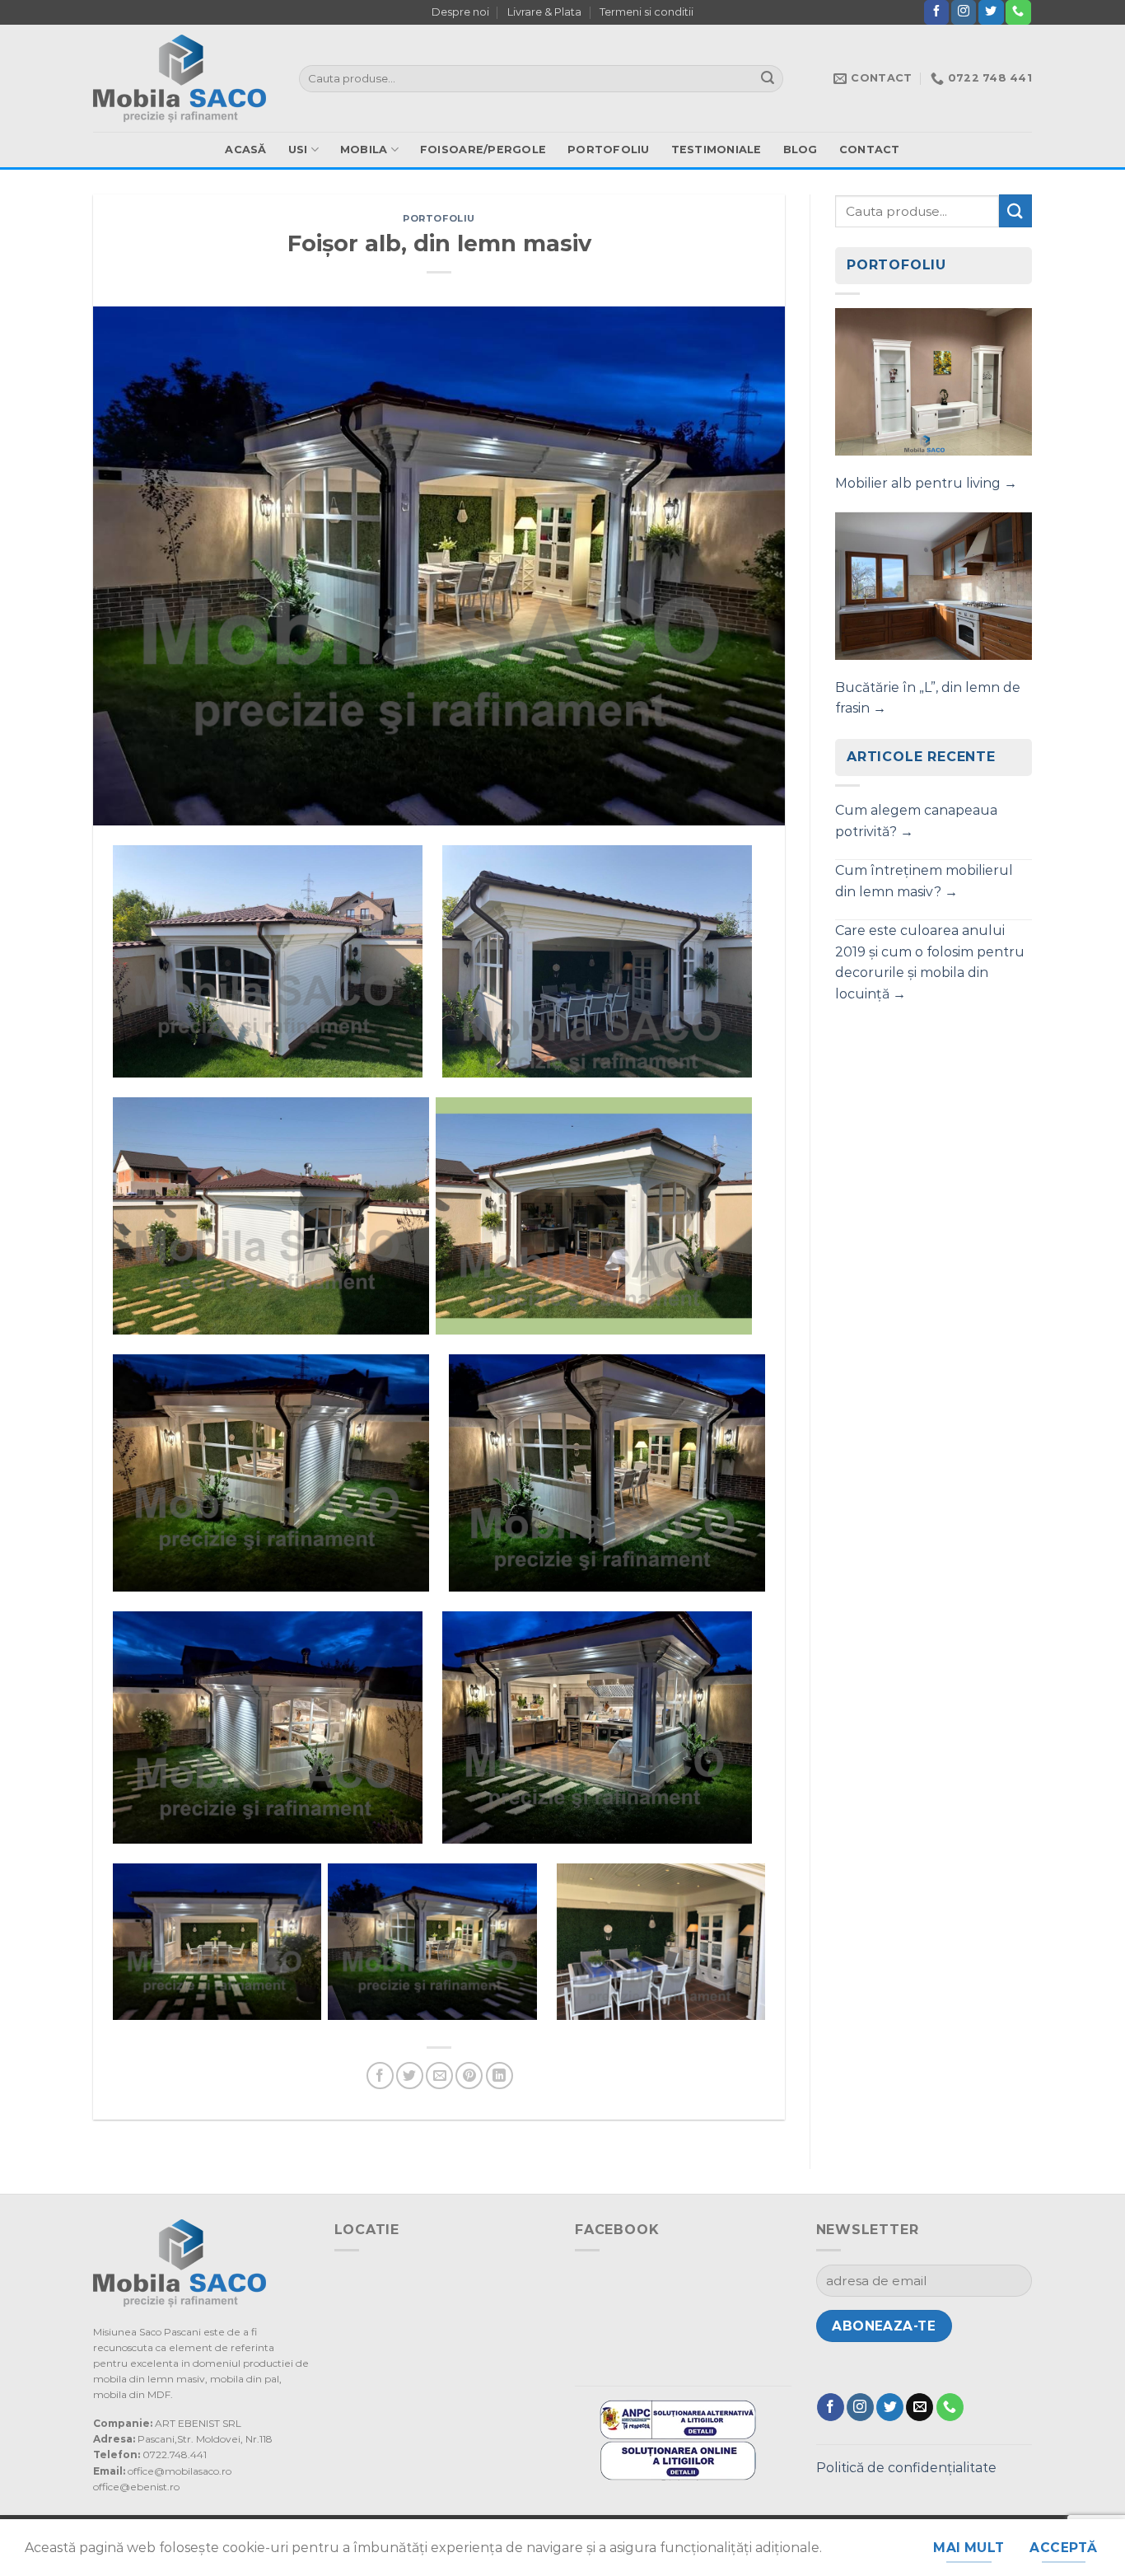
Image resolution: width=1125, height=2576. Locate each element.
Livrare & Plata (544, 12)
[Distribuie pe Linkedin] (499, 2076)
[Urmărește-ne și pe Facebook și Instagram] (964, 12)
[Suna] (1018, 12)
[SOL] (678, 2459)
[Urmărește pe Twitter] (991, 12)
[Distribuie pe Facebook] (380, 2076)
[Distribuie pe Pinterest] (469, 2076)
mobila (364, 150)
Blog (801, 150)
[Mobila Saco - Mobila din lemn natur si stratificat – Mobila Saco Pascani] (184, 79)
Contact (870, 150)
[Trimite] (768, 79)
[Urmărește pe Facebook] (936, 12)
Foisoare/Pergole (483, 150)
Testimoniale (717, 150)
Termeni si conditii (647, 12)
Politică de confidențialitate (906, 2468)
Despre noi (460, 12)
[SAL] (678, 2418)
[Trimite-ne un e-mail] (920, 2407)
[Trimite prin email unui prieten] (439, 2076)
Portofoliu (609, 150)
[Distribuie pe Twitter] (410, 2076)
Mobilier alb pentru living (926, 483)
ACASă (245, 150)
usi (298, 150)
